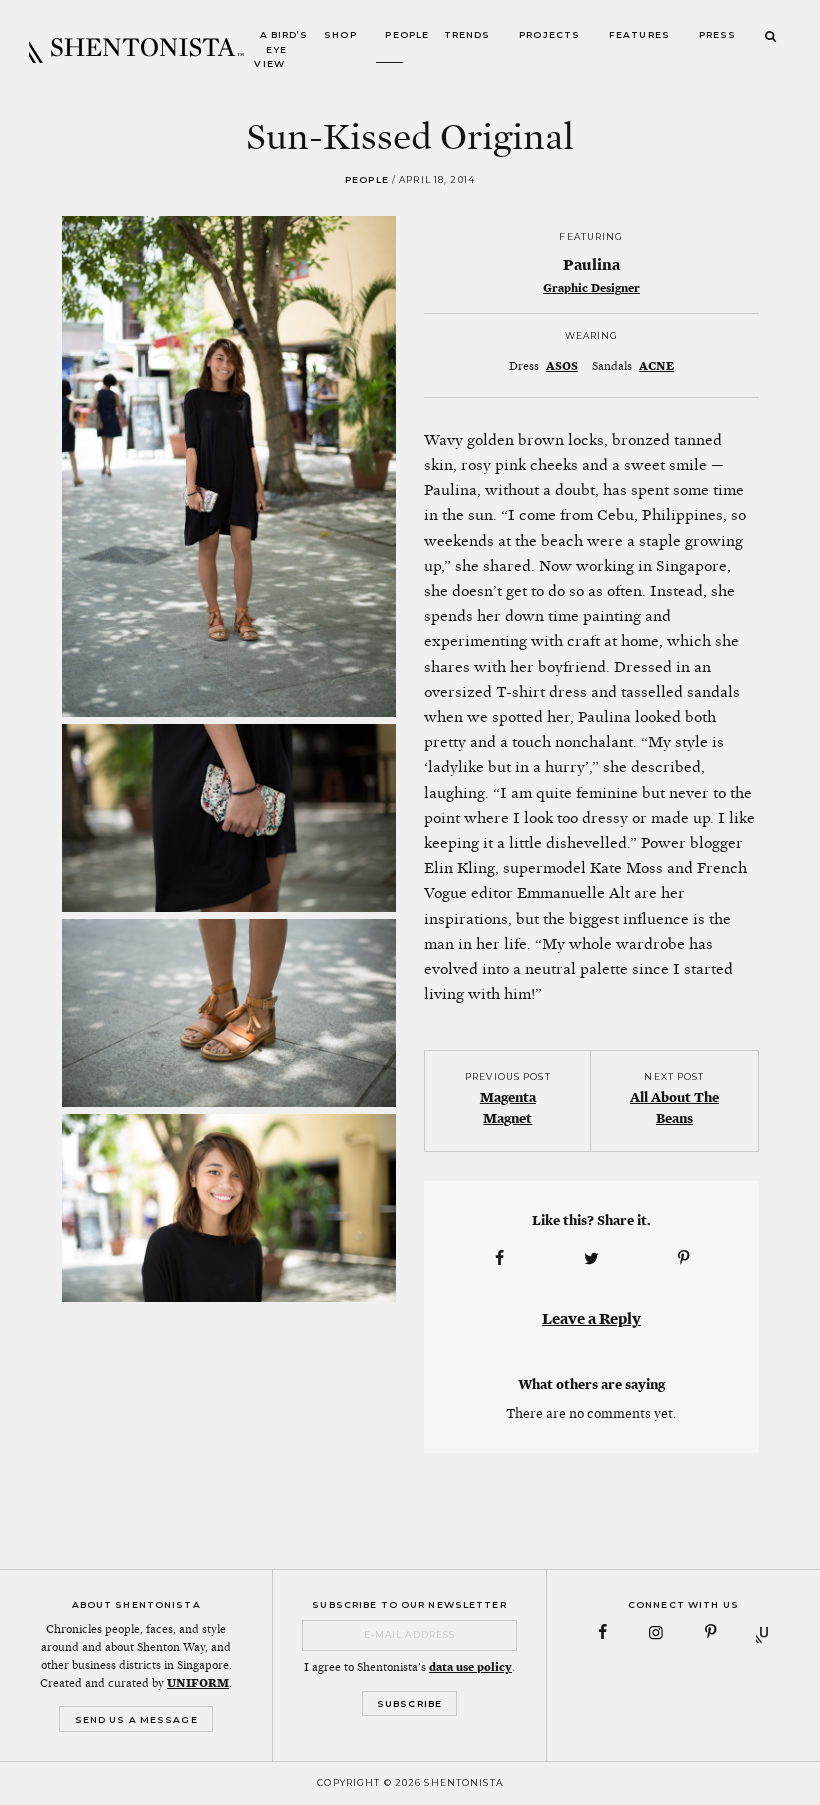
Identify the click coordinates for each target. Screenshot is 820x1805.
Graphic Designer (591, 288)
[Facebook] (602, 1632)
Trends (467, 35)
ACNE (656, 366)
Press (718, 35)
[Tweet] (591, 1258)
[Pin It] (684, 1258)
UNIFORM (198, 1683)
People (407, 35)
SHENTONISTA (136, 50)
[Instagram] (656, 1632)
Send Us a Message (136, 1719)
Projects (549, 35)
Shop (340, 35)
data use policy (470, 1667)
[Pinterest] (710, 1632)
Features (639, 35)
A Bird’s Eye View (281, 50)
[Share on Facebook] (499, 1258)
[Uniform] (764, 1632)
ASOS (562, 366)
